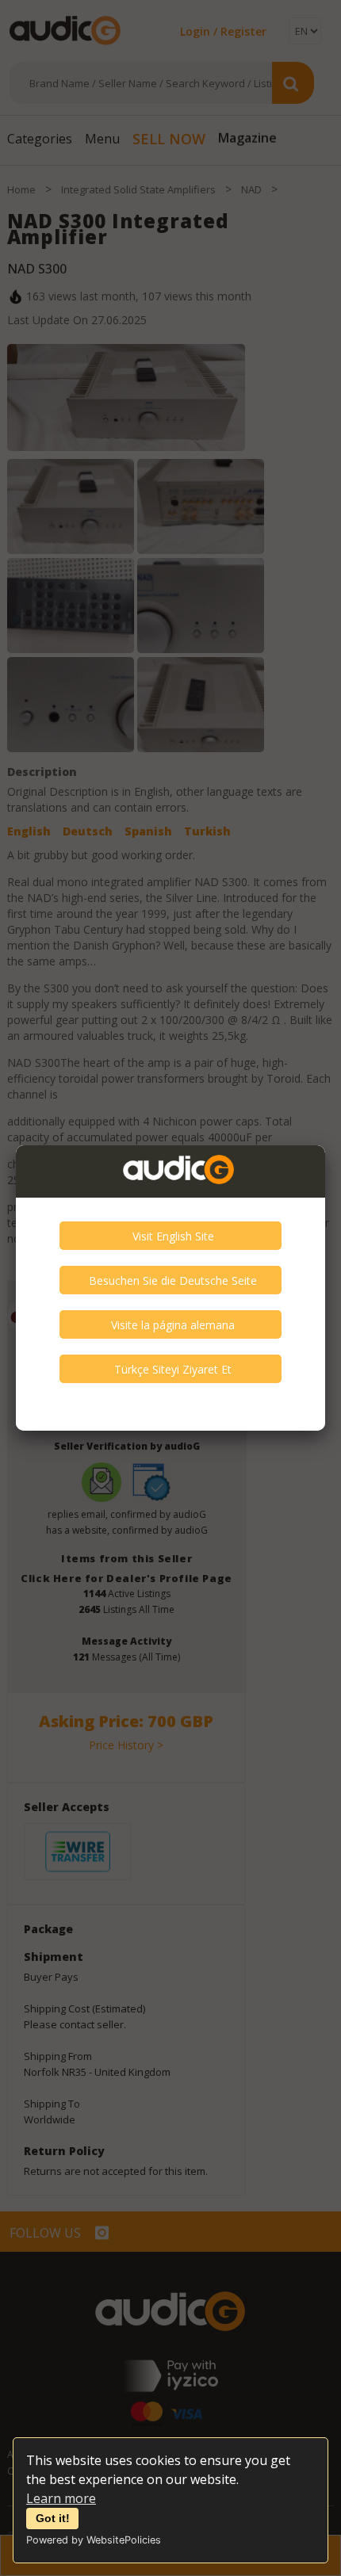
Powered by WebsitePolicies (94, 2540)
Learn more (61, 2498)
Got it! (53, 2518)
